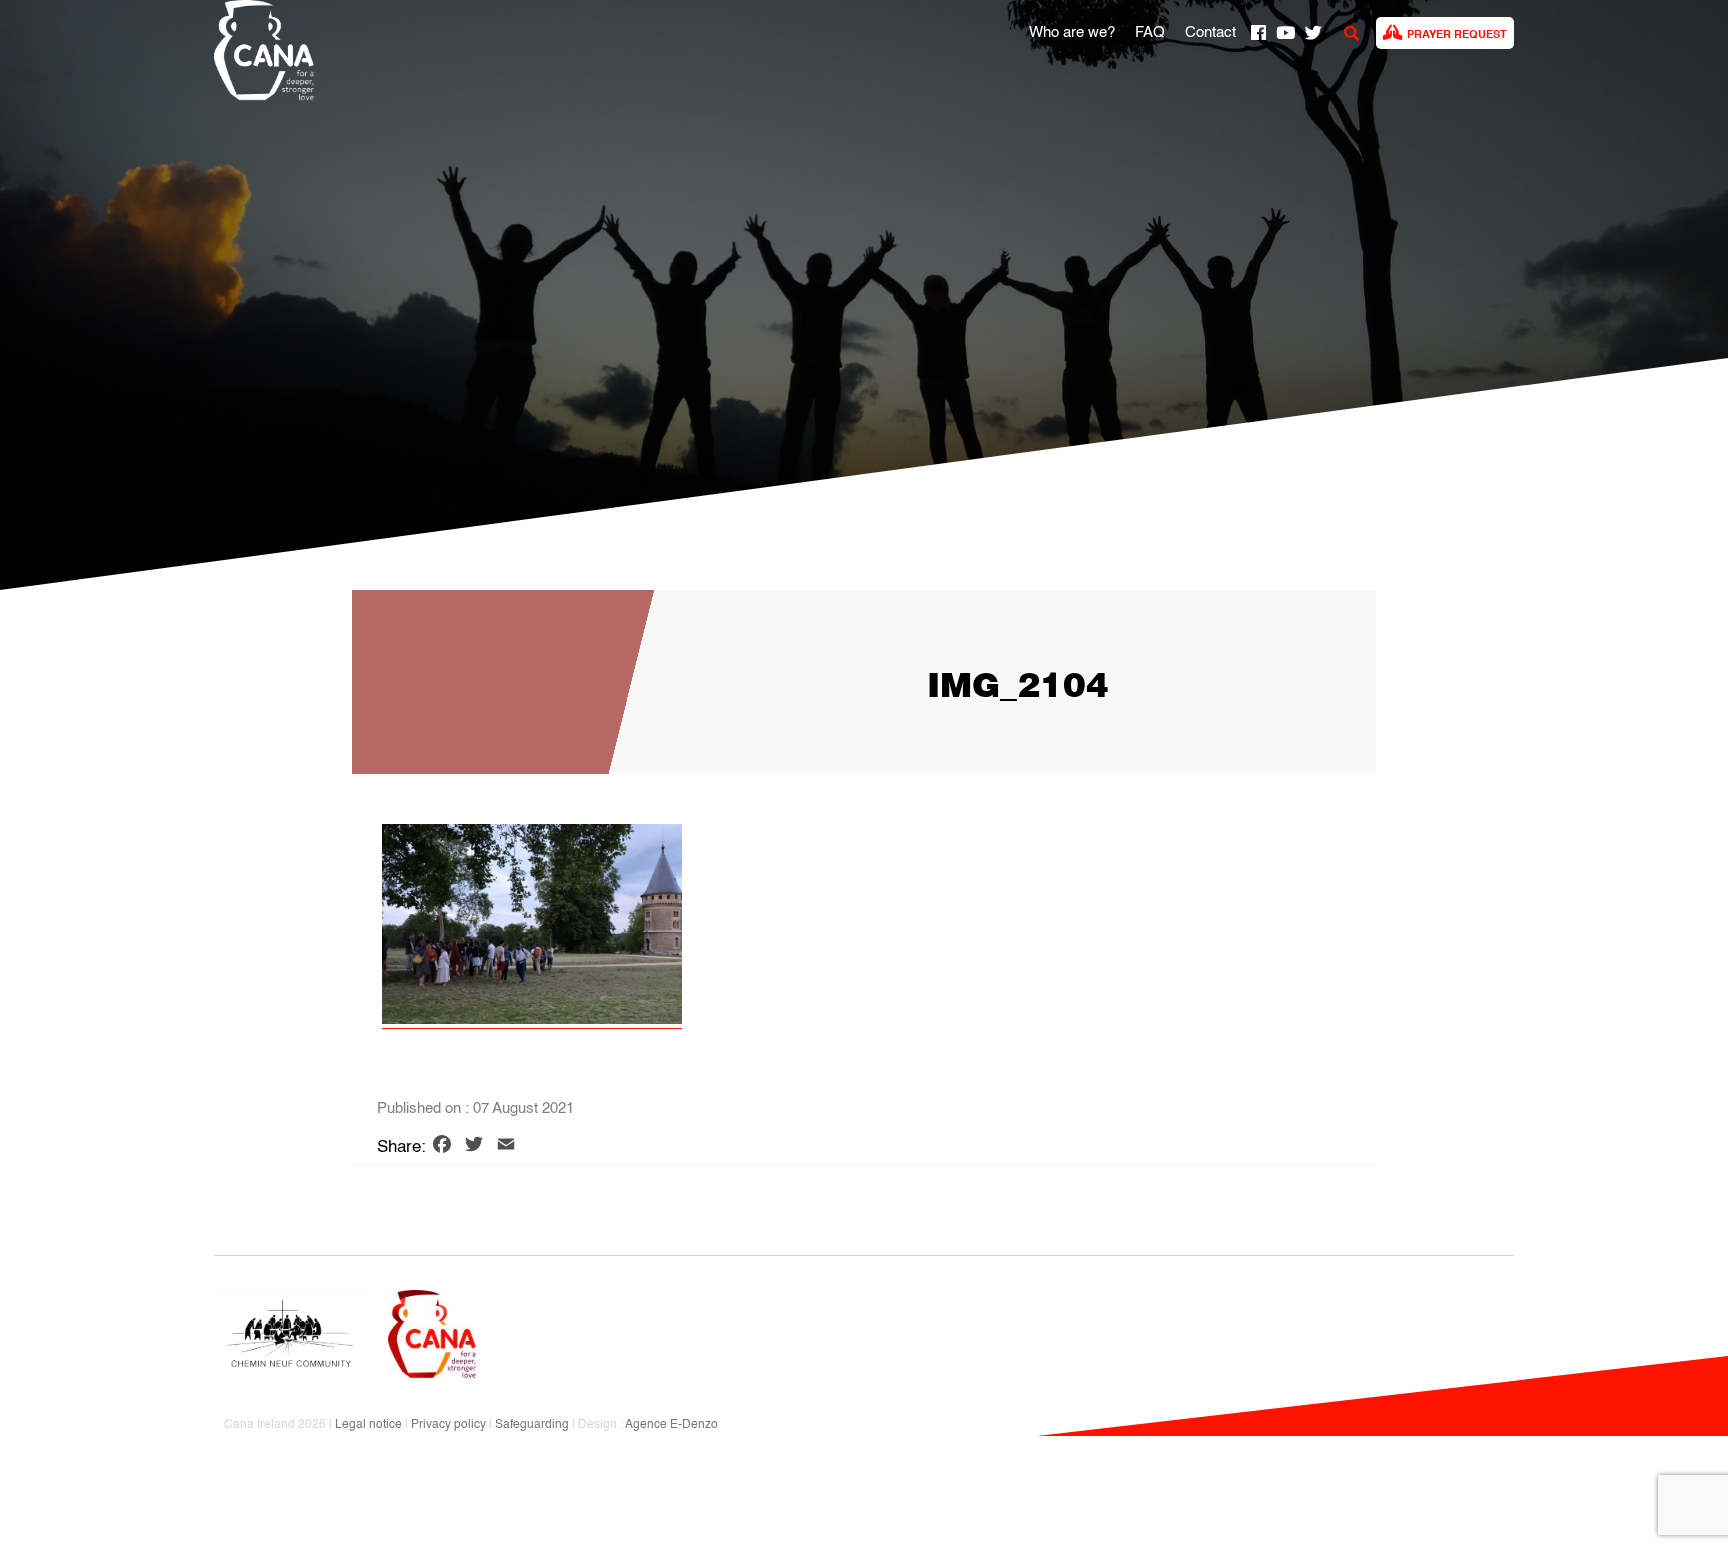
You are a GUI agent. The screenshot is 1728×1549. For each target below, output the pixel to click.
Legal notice (368, 1425)
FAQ (1150, 33)
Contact (1210, 33)
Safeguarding (532, 1425)
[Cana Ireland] (259, 53)
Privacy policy (448, 1425)
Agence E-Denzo (671, 1425)
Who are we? (1072, 33)
